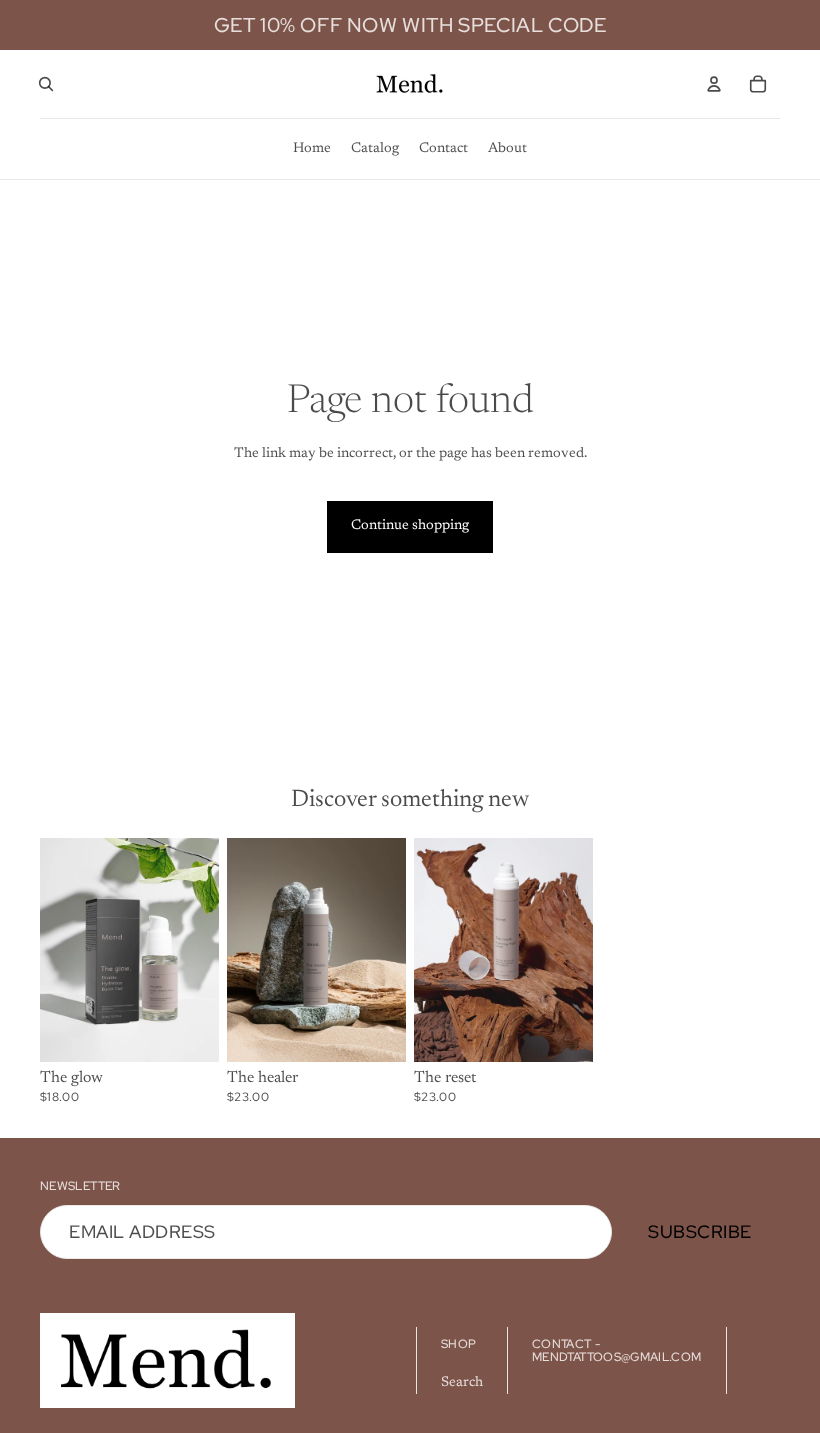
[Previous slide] (55, 949)
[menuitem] (312, 149)
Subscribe (700, 1231)
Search (462, 1383)
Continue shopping (410, 526)
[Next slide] (203, 949)
